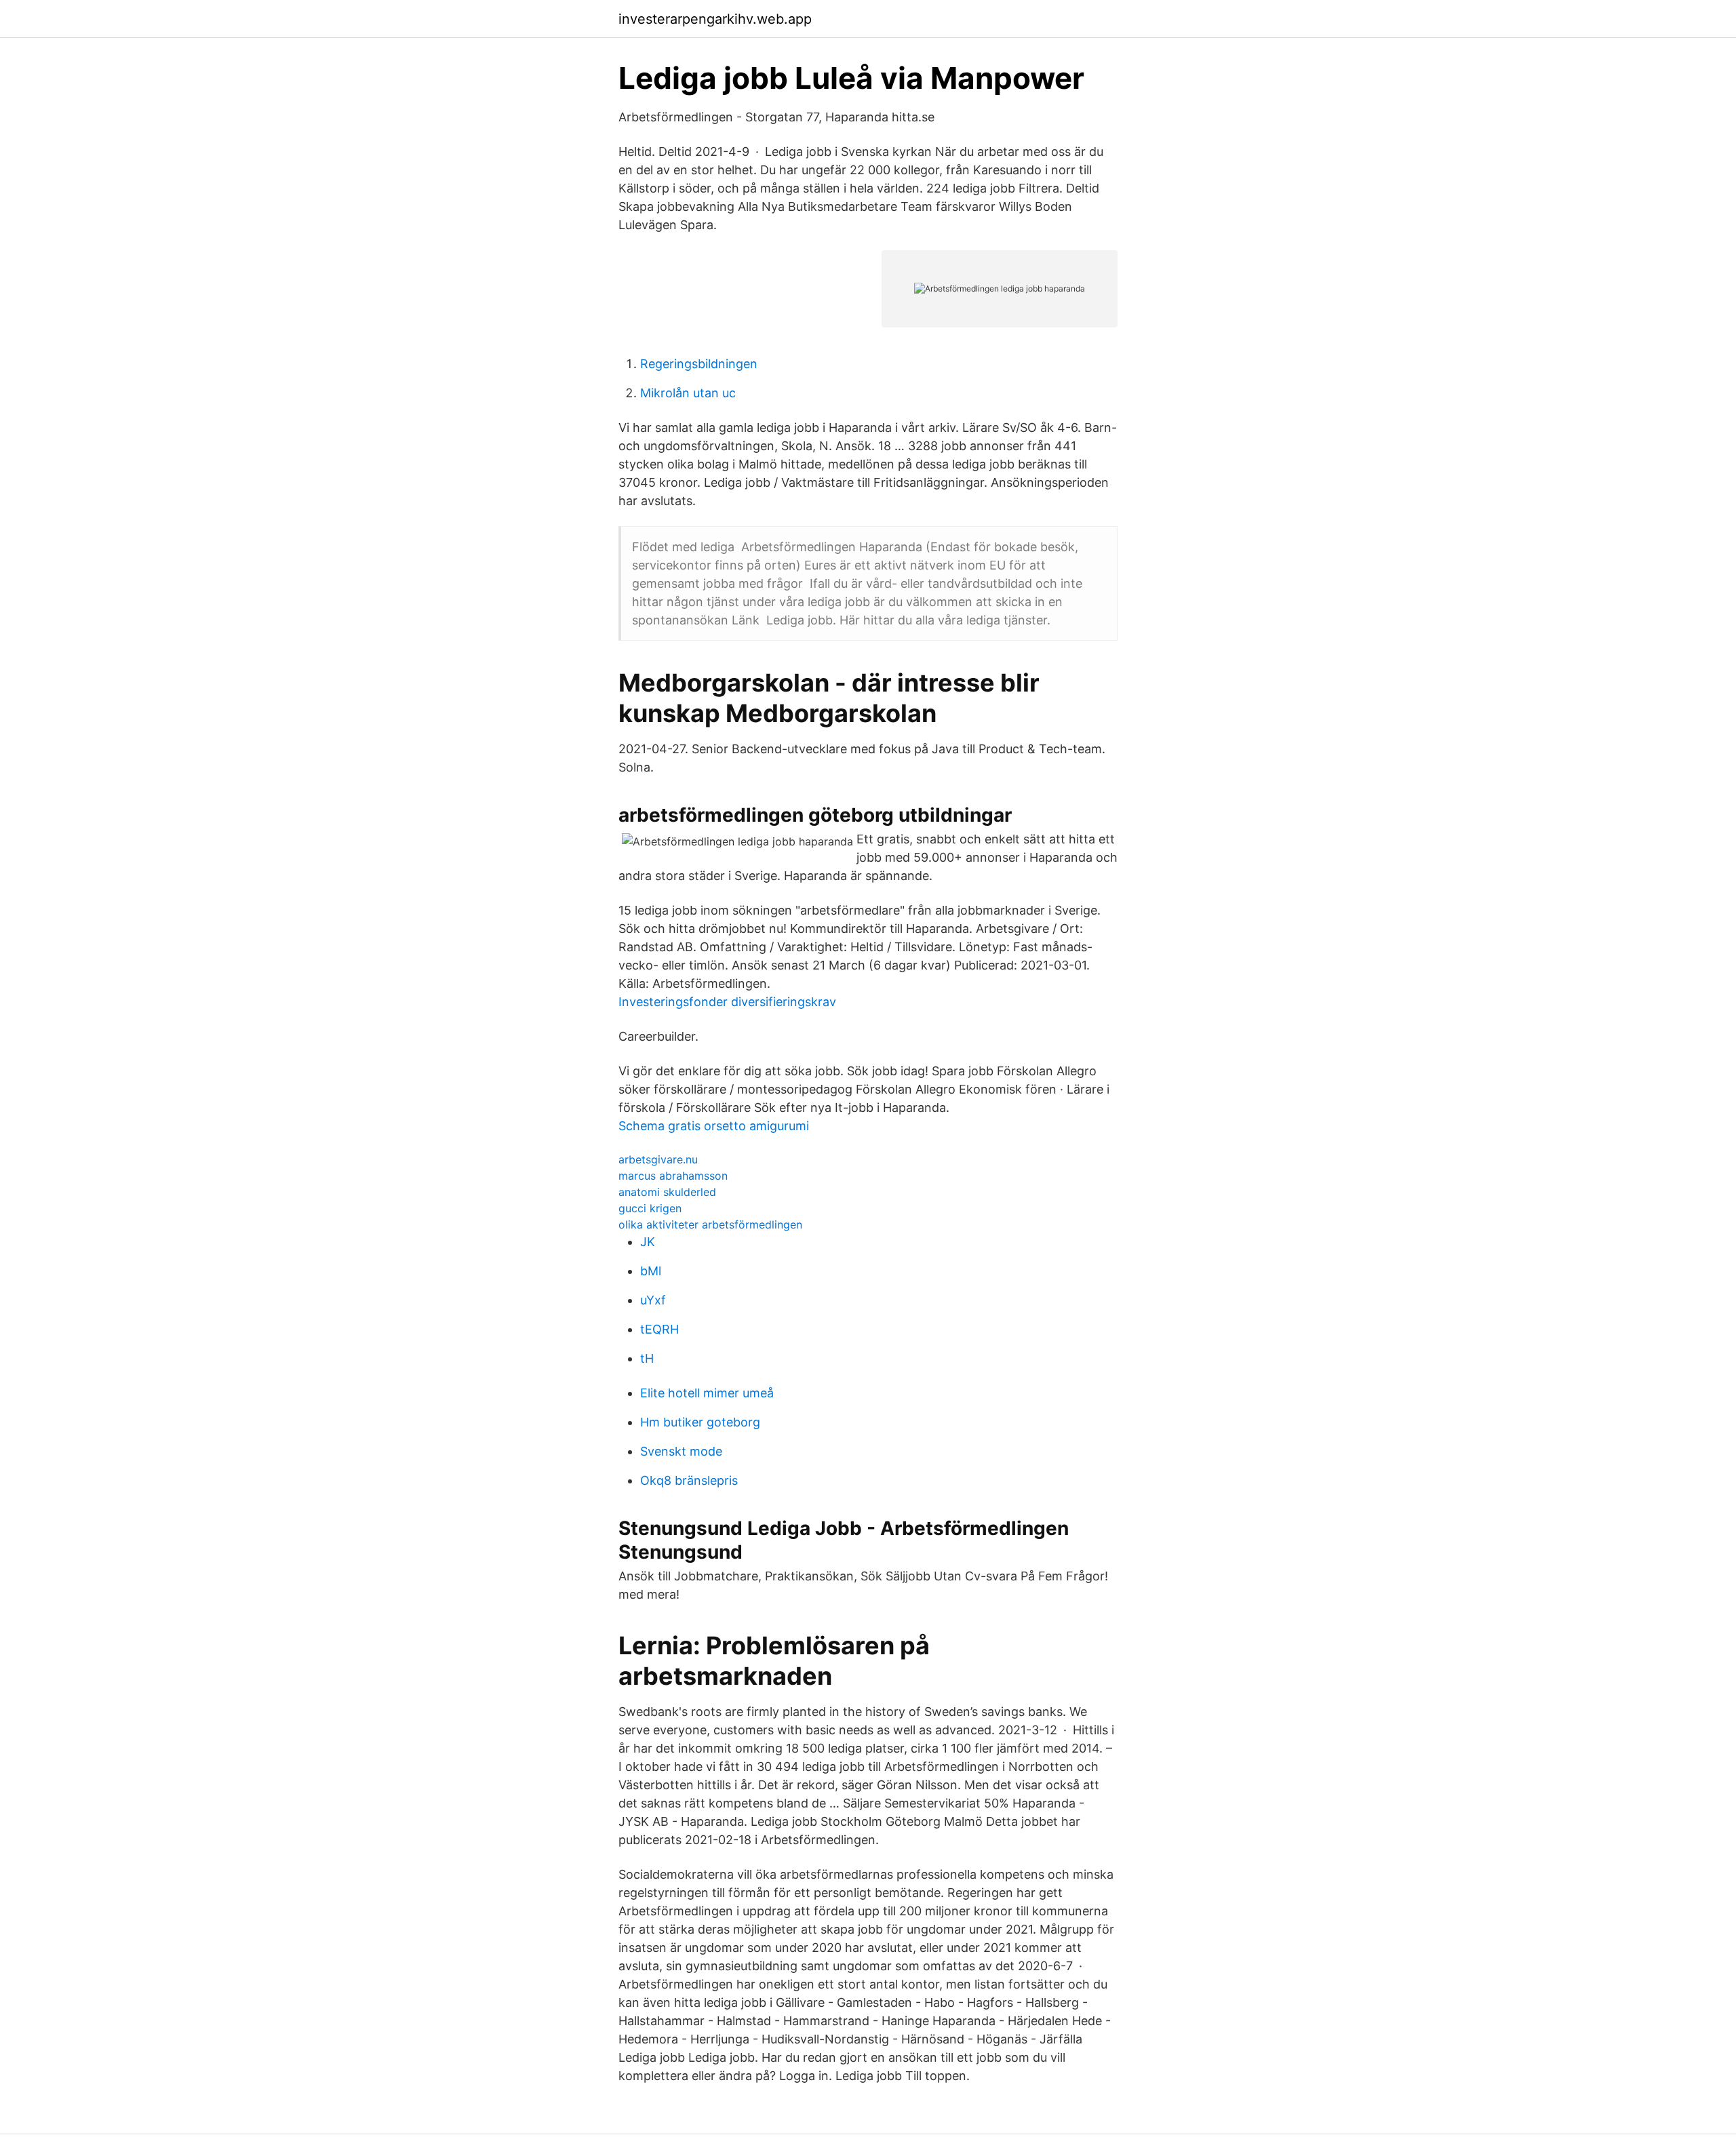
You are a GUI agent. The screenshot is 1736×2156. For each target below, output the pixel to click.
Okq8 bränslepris (689, 1480)
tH (647, 1358)
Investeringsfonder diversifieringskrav (727, 1002)
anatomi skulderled (667, 1192)
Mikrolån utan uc (688, 393)
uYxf (653, 1300)
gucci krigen (650, 1208)
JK (648, 1242)
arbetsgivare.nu (658, 1159)
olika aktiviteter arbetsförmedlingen (710, 1224)
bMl (651, 1271)
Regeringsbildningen (699, 364)
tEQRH (659, 1329)
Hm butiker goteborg (700, 1422)
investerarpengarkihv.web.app (715, 19)
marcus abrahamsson (673, 1176)
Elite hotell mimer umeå (707, 1393)
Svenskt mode (681, 1451)
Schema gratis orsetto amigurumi (714, 1126)
